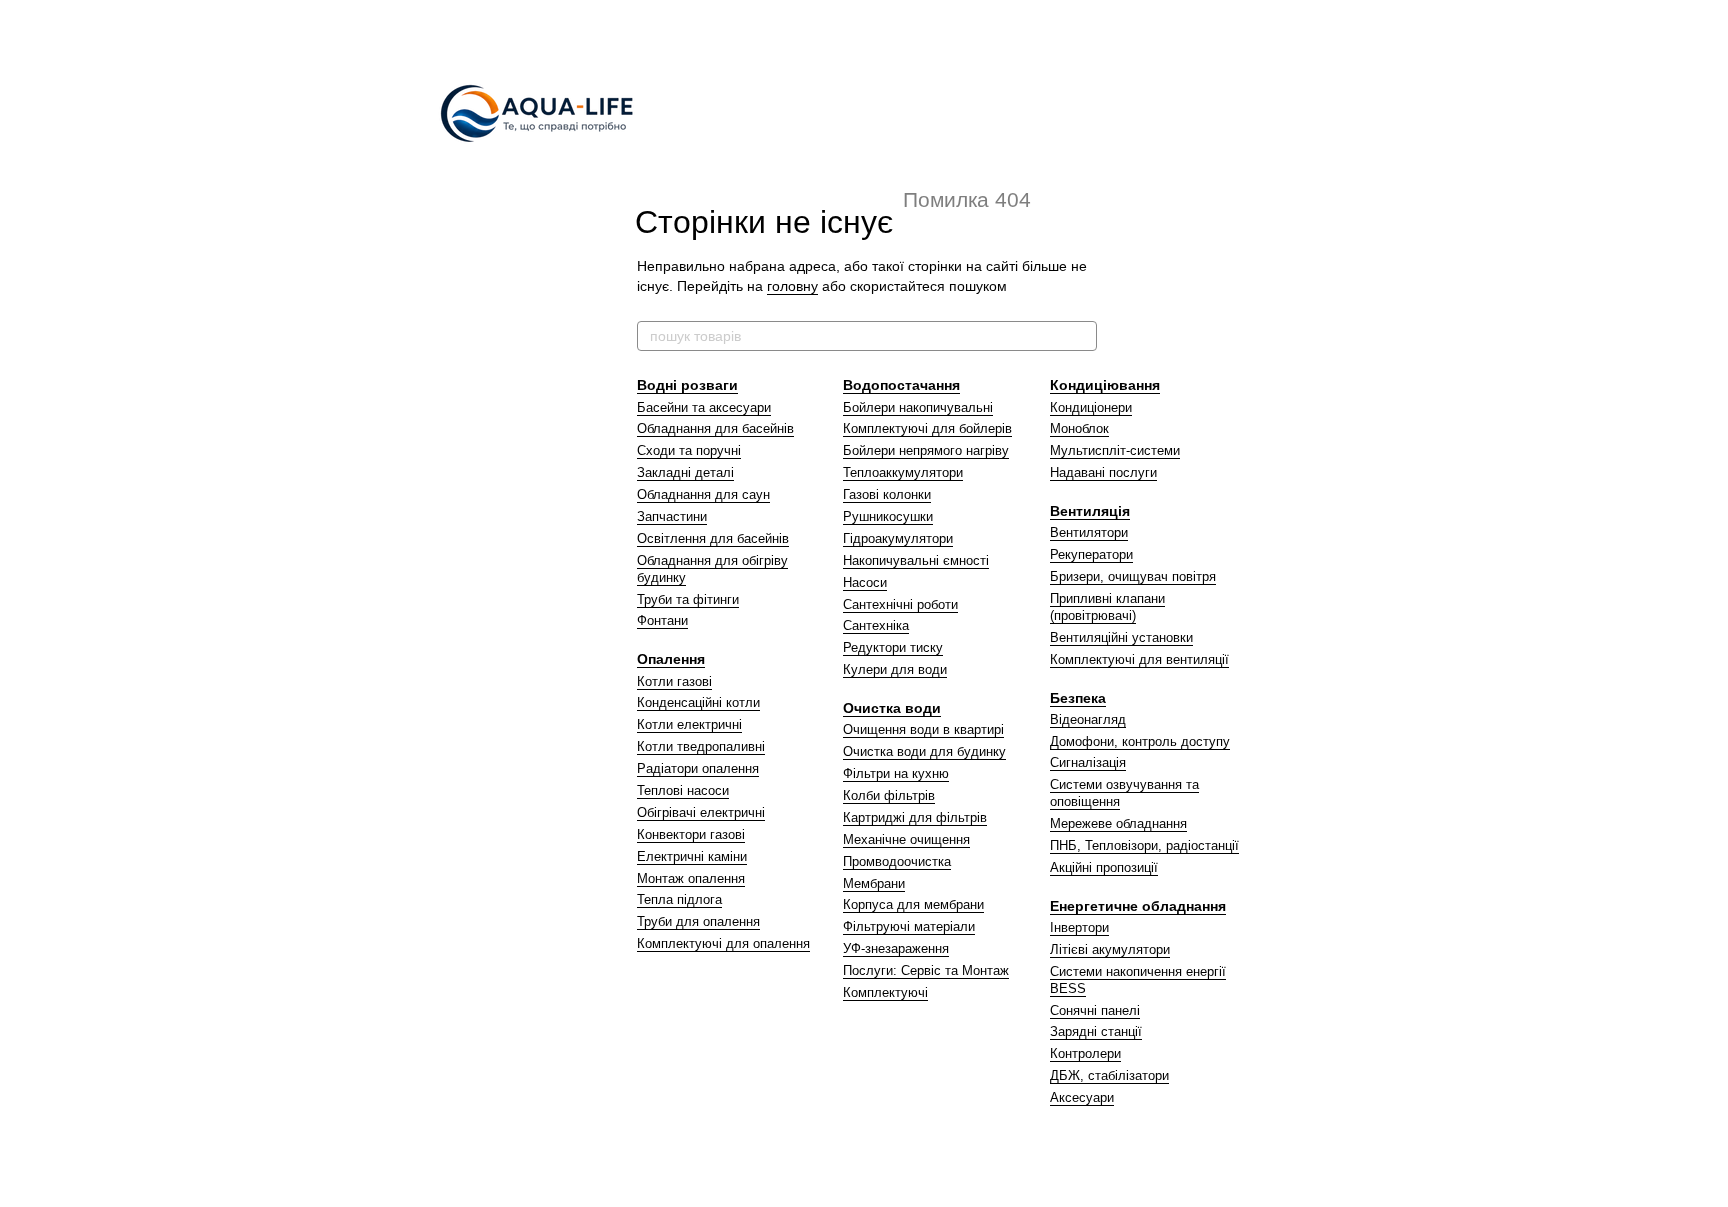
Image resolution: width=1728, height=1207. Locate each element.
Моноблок (1079, 428)
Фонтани (662, 620)
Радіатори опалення (698, 768)
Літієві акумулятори (1110, 949)
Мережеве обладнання (1118, 823)
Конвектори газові (691, 834)
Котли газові (674, 681)
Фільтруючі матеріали (909, 926)
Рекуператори (1091, 554)
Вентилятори (1089, 532)
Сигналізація (1088, 762)
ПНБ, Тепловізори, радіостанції (1144, 845)
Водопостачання (901, 385)
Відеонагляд (1088, 719)
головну (792, 286)
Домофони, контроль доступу (1140, 741)
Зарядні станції (1096, 1031)
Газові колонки (887, 494)
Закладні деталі (685, 472)
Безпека (1078, 698)
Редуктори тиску (893, 647)
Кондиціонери (1091, 407)
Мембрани (874, 883)
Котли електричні (689, 724)
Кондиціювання (1105, 385)
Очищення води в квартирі (923, 729)
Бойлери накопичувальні (918, 407)
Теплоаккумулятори (903, 472)
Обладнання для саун (703, 494)
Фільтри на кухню (896, 773)
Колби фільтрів (889, 795)
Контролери (1085, 1053)
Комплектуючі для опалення (723, 943)
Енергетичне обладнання (1138, 906)
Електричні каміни (692, 856)
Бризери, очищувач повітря (1133, 576)
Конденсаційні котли (698, 702)
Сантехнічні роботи (900, 604)
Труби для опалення (698, 921)
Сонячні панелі (1095, 1010)
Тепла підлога (679, 899)
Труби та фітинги (688, 599)
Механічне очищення (906, 839)
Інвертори (1079, 927)
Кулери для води (895, 669)
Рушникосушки (888, 516)
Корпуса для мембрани (913, 904)
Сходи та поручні (689, 450)
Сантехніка (876, 625)
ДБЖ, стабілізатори (1109, 1075)
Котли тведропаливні (701, 746)
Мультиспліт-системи (1115, 450)
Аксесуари (1082, 1097)
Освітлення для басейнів (713, 538)
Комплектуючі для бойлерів (927, 428)
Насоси (865, 582)
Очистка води (892, 708)
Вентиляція (1090, 511)
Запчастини (672, 516)
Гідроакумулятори (898, 538)
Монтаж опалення (691, 878)
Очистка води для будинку (924, 751)
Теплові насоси (683, 790)
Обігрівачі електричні (701, 812)
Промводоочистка (897, 861)
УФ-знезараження (896, 948)
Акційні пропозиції (1104, 867)
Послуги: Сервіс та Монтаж (926, 970)
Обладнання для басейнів (715, 428)
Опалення (671, 659)
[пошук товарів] (1081, 336)
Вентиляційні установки (1121, 637)
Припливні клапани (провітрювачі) (1107, 607)
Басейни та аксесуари (704, 407)
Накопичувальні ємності (916, 560)
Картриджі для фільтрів (915, 817)
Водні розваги (687, 385)
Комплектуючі (885, 992)
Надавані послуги (1103, 472)
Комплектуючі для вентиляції (1139, 659)
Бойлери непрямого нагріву (926, 450)
